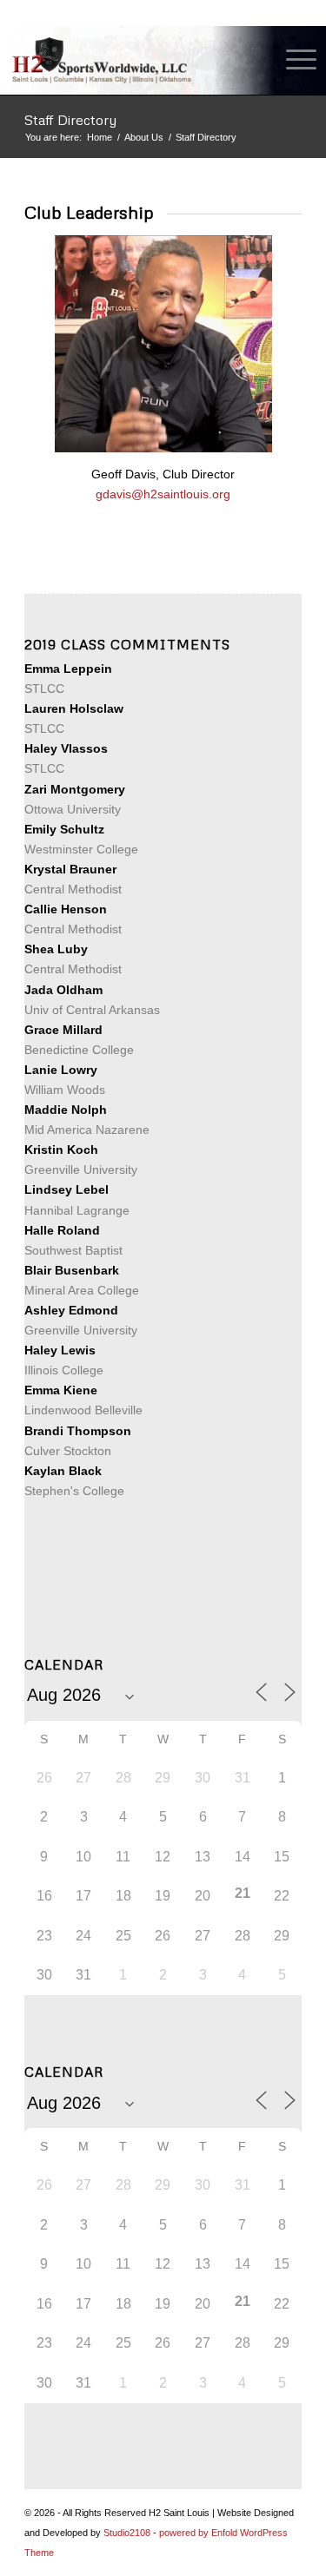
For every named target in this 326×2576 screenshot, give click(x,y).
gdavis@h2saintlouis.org (163, 494)
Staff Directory (70, 120)
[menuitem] (293, 60)
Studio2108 (127, 2533)
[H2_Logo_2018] (132, 60)
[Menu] (293, 60)
